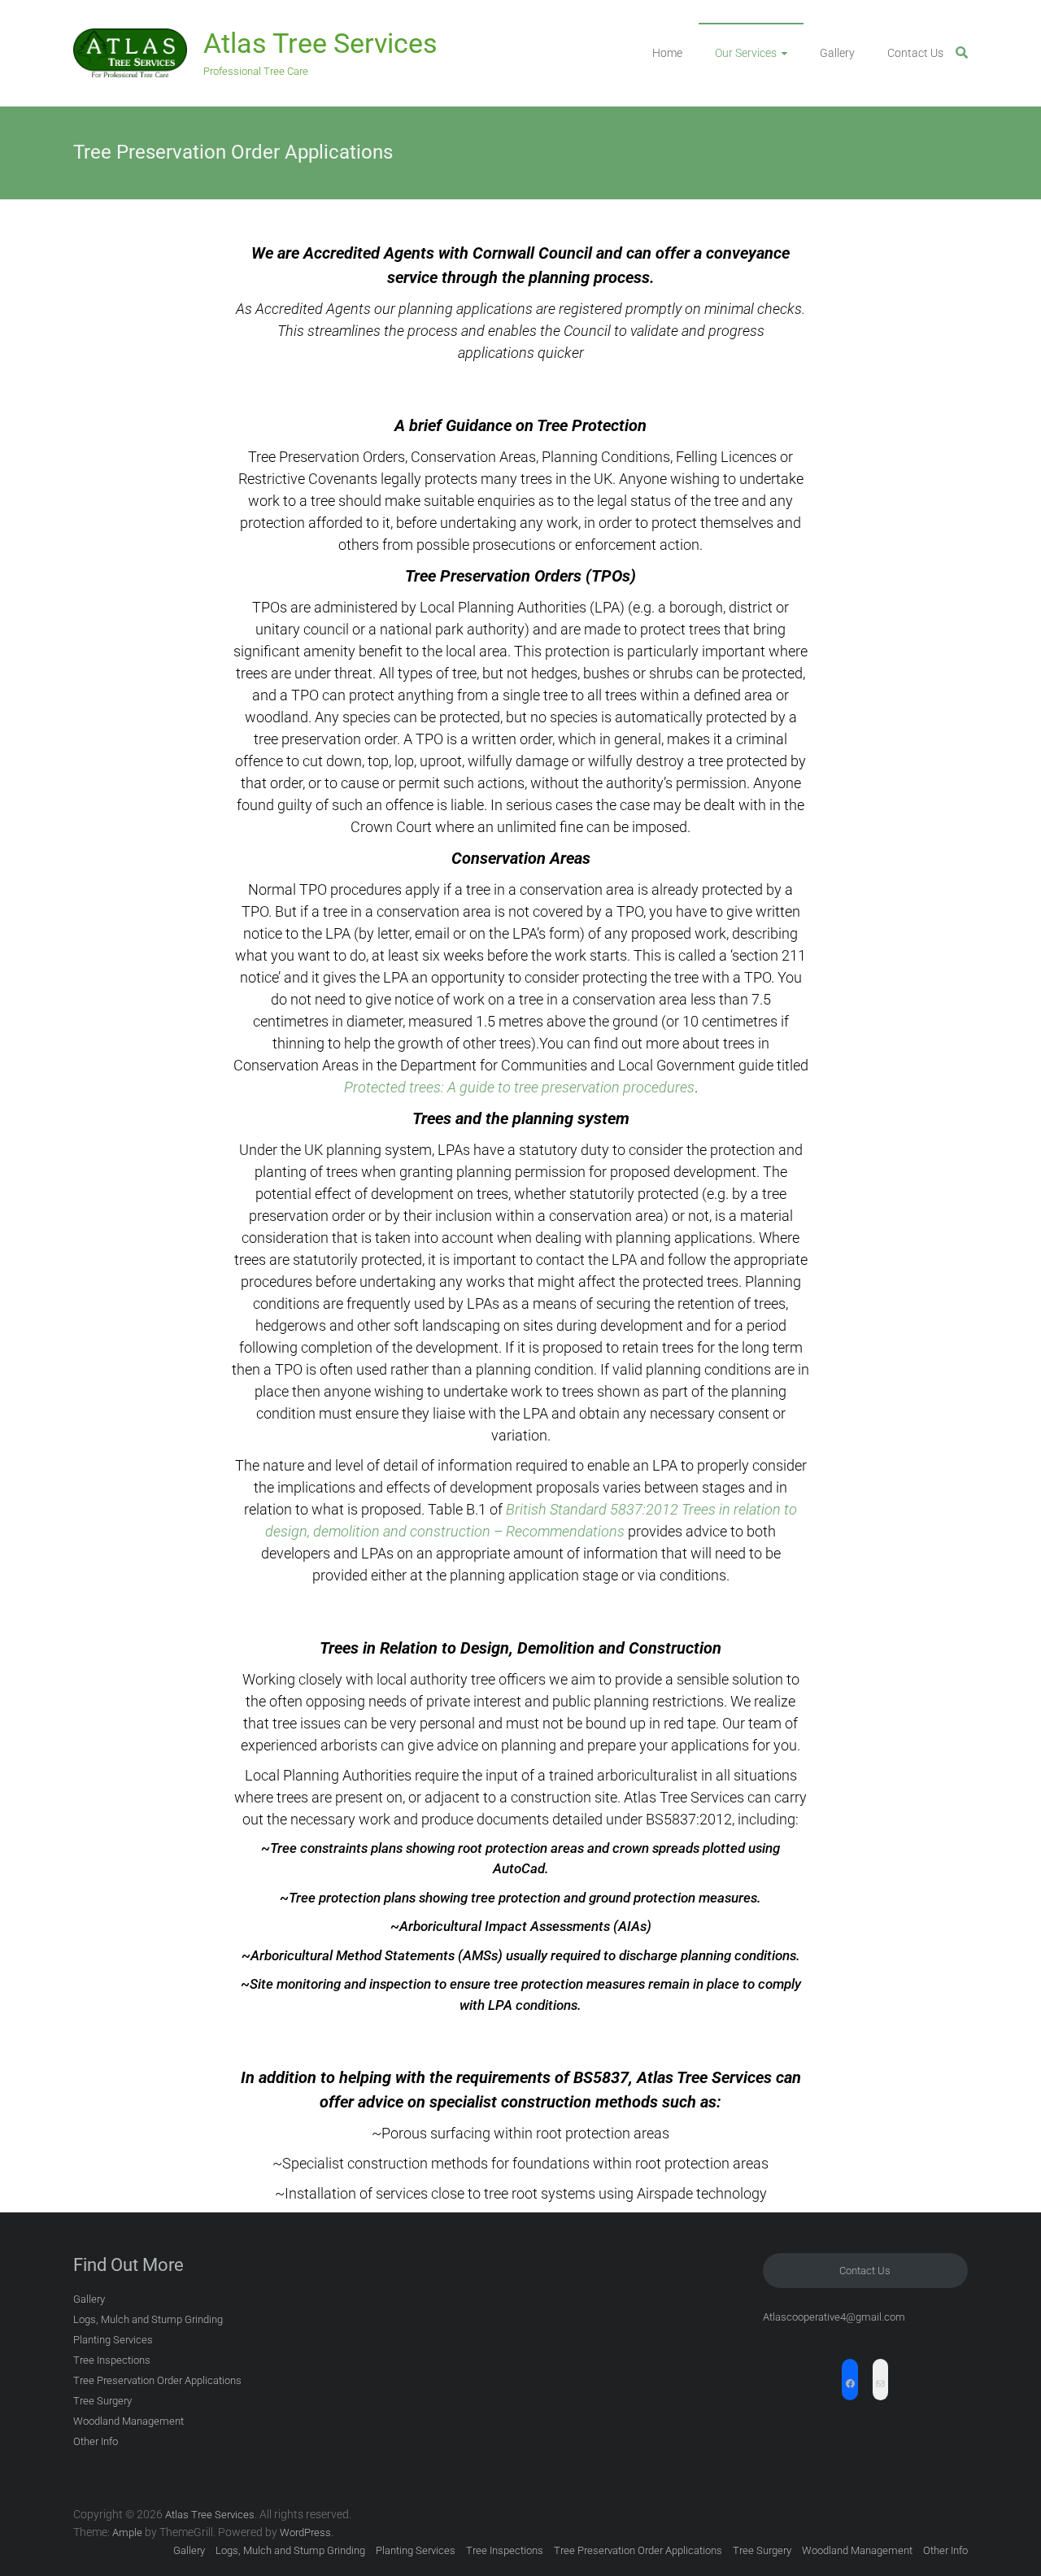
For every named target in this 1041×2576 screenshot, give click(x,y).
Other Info (96, 2441)
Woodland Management (128, 2421)
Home (667, 53)
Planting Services (113, 2340)
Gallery (837, 53)
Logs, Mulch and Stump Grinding (148, 2319)
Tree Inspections (112, 2360)
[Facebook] (850, 2386)
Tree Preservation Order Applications (157, 2380)
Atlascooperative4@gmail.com (834, 2317)
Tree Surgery (102, 2401)
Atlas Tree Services (320, 43)
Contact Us (915, 53)
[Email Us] (881, 2386)
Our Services (746, 53)
